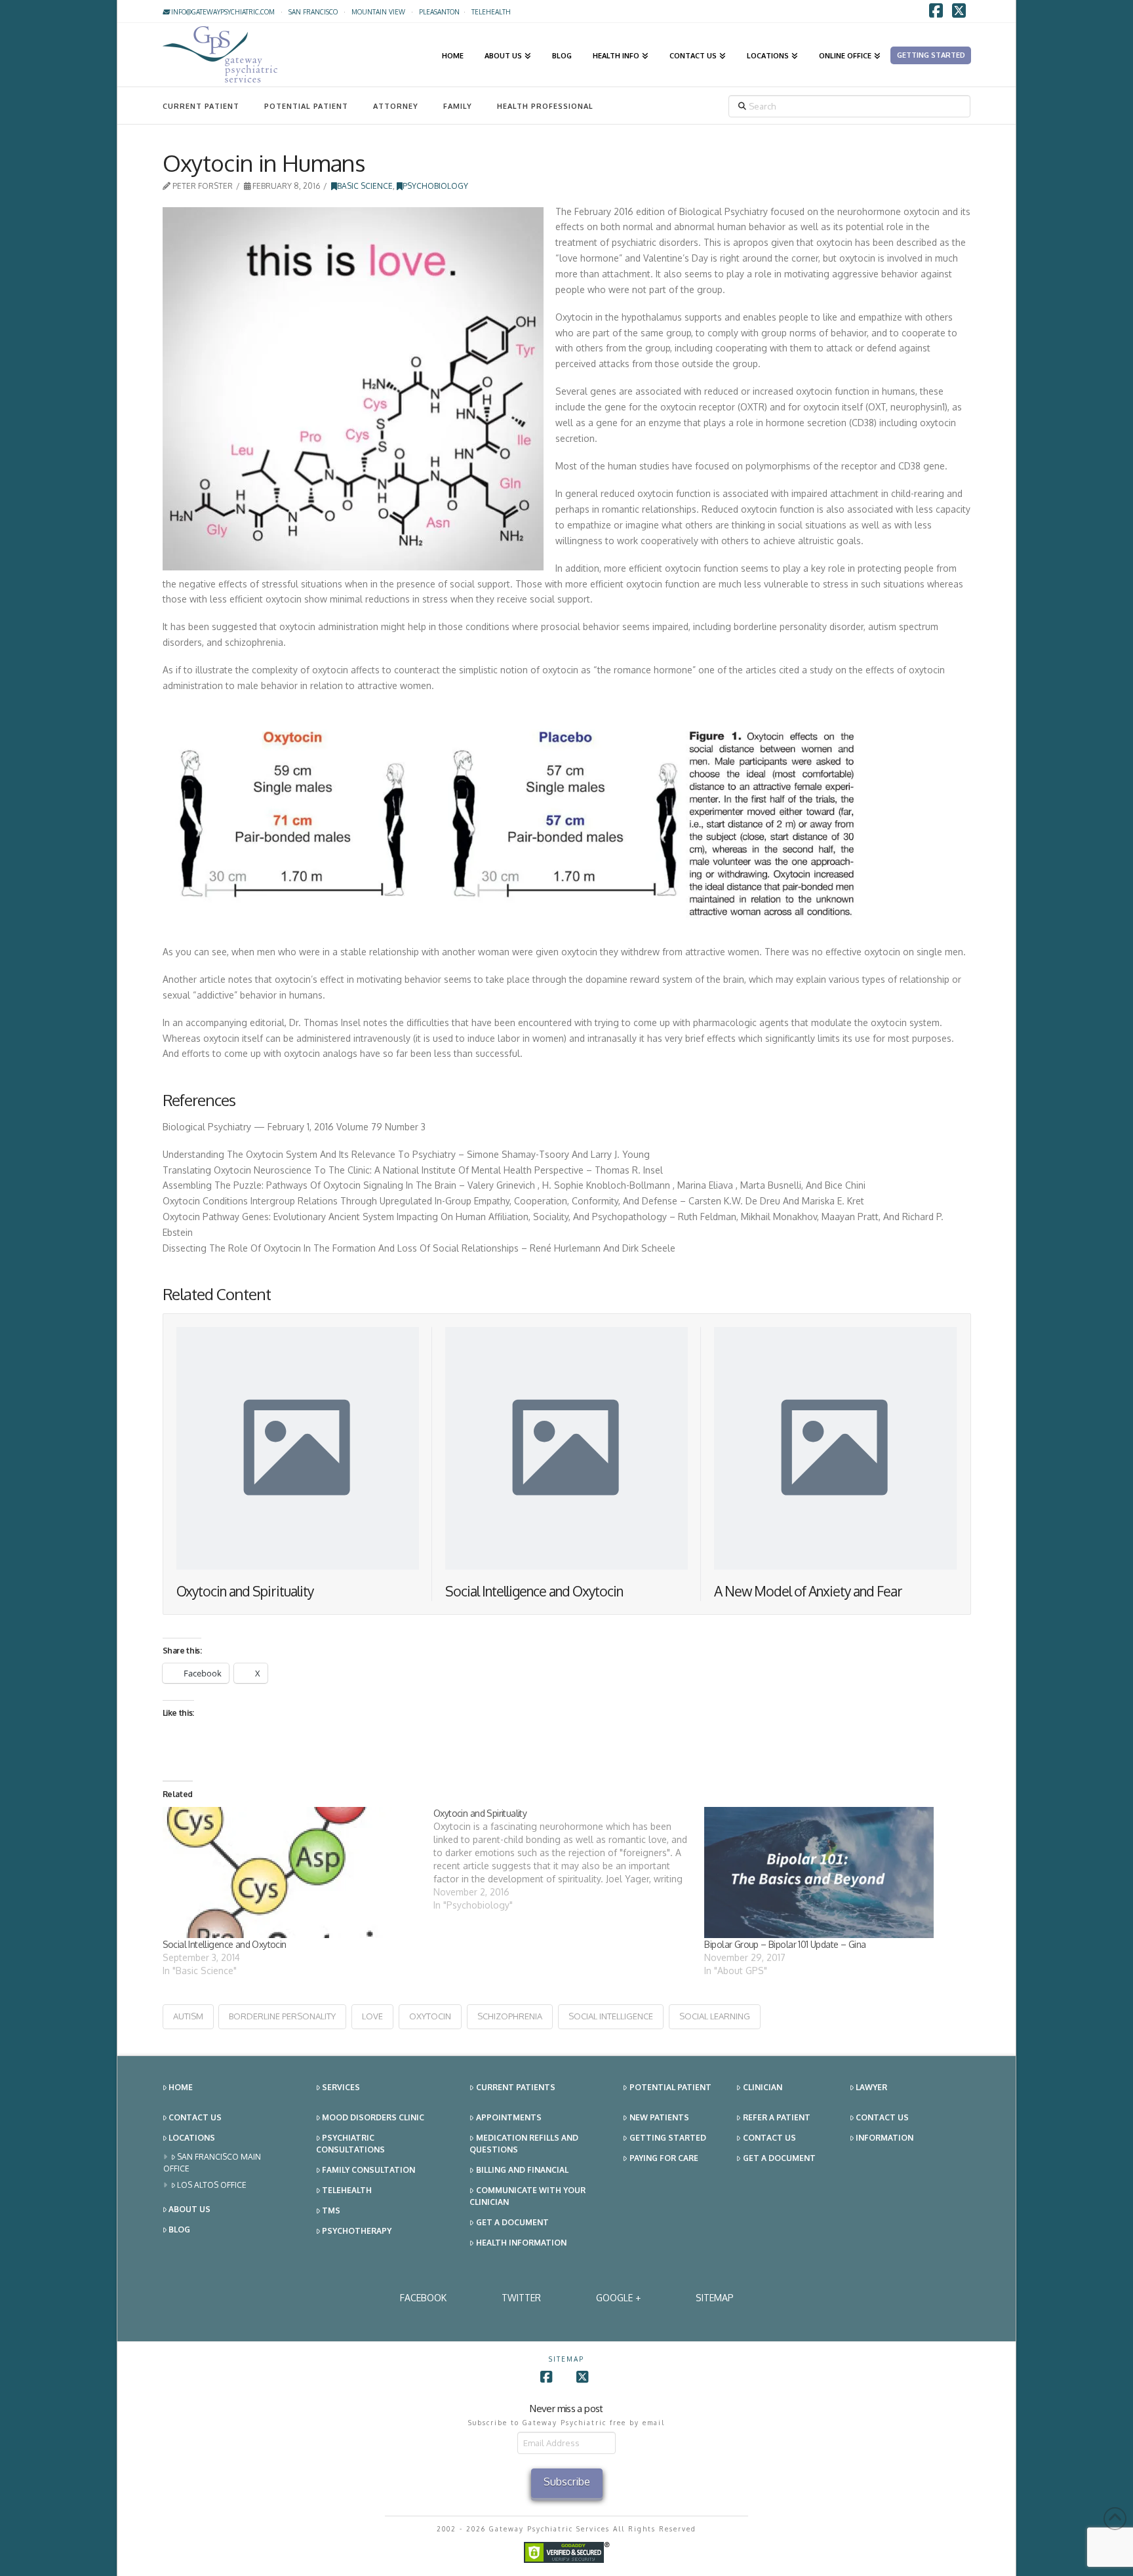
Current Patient (201, 106)
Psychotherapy (357, 2231)
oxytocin (430, 2016)
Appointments (509, 2117)
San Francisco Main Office (212, 2163)
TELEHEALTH (491, 12)
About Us (189, 2209)
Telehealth (347, 2190)
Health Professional (545, 106)
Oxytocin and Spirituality (245, 1591)
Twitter (521, 2298)
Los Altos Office (212, 2185)
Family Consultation (368, 2170)
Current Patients (516, 2087)
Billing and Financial (522, 2170)
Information (885, 2138)
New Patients (659, 2117)
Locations (192, 2138)
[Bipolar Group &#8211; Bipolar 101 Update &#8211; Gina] (833, 1873)
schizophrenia (510, 2016)
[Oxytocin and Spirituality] (569, 1859)
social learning (715, 2016)
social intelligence (611, 2016)
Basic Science (365, 186)
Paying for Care (664, 2158)
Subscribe (567, 2482)
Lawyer (871, 2087)
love (372, 2016)
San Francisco (313, 12)
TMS (331, 2210)
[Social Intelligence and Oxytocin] (291, 1873)
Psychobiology (435, 186)
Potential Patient (306, 106)
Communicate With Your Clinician (527, 2196)
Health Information (521, 2243)
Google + (618, 2298)
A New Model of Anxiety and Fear (808, 1591)
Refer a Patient (777, 2117)
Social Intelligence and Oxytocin (534, 1591)
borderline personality (282, 2016)
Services (341, 2087)
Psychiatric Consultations (350, 2144)
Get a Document (512, 2222)
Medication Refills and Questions (524, 2144)
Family (458, 106)
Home (181, 2087)
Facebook (423, 2298)
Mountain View (378, 12)
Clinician (763, 2087)
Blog (179, 2229)
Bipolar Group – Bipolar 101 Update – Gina (785, 1944)
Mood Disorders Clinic (373, 2117)
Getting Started (668, 2138)
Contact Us (195, 2117)
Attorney (396, 106)
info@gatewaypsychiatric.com (222, 12)
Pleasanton (439, 12)
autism (188, 2016)
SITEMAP (715, 2298)
